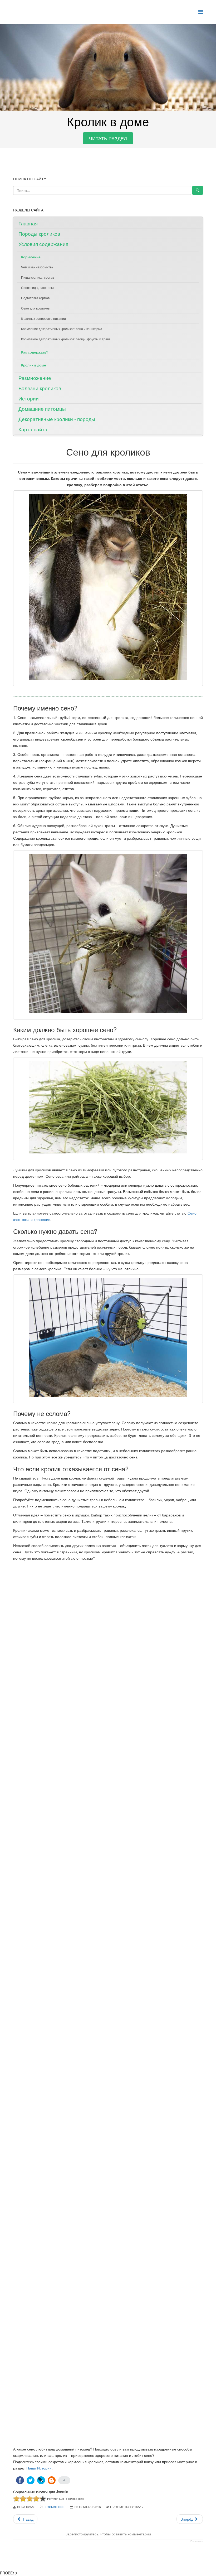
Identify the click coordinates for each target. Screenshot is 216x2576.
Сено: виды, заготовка (38, 287)
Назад (28, 2519)
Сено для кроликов (35, 308)
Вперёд (187, 2519)
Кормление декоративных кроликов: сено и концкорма (62, 329)
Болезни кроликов (40, 388)
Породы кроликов (39, 233)
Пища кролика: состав (38, 277)
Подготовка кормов (35, 298)
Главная (28, 223)
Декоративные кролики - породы (57, 419)
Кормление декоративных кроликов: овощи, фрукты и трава (66, 339)
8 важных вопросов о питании (43, 318)
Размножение (35, 378)
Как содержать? (35, 352)
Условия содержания (43, 244)
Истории (29, 398)
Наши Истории (39, 2468)
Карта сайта (33, 429)
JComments (196, 2541)
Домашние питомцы (42, 409)
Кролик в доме (34, 365)
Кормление (31, 257)
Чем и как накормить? (37, 267)
